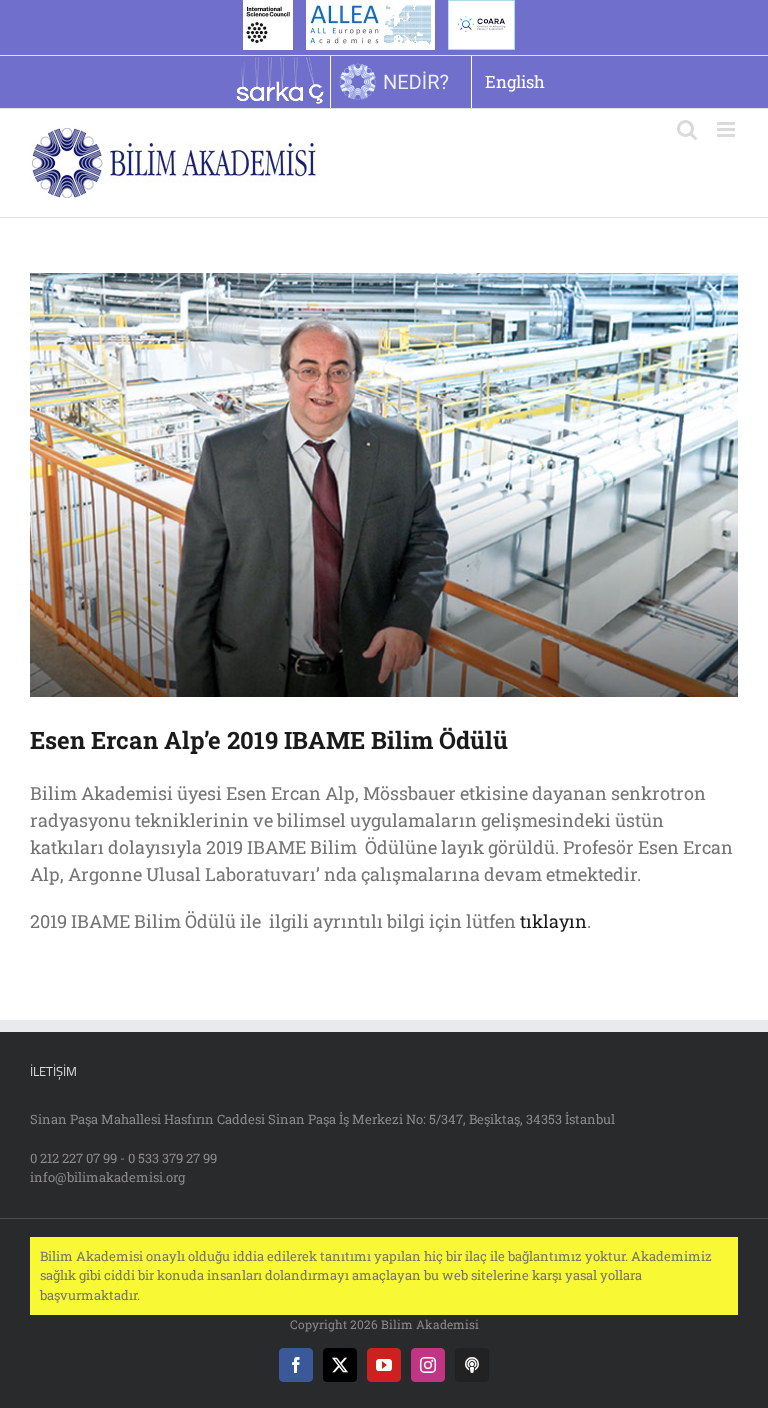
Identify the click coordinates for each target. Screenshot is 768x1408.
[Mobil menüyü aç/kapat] (727, 129)
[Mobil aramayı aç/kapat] (687, 129)
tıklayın (553, 921)
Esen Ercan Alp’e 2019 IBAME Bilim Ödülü (269, 740)
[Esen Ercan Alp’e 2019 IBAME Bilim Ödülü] (384, 485)
